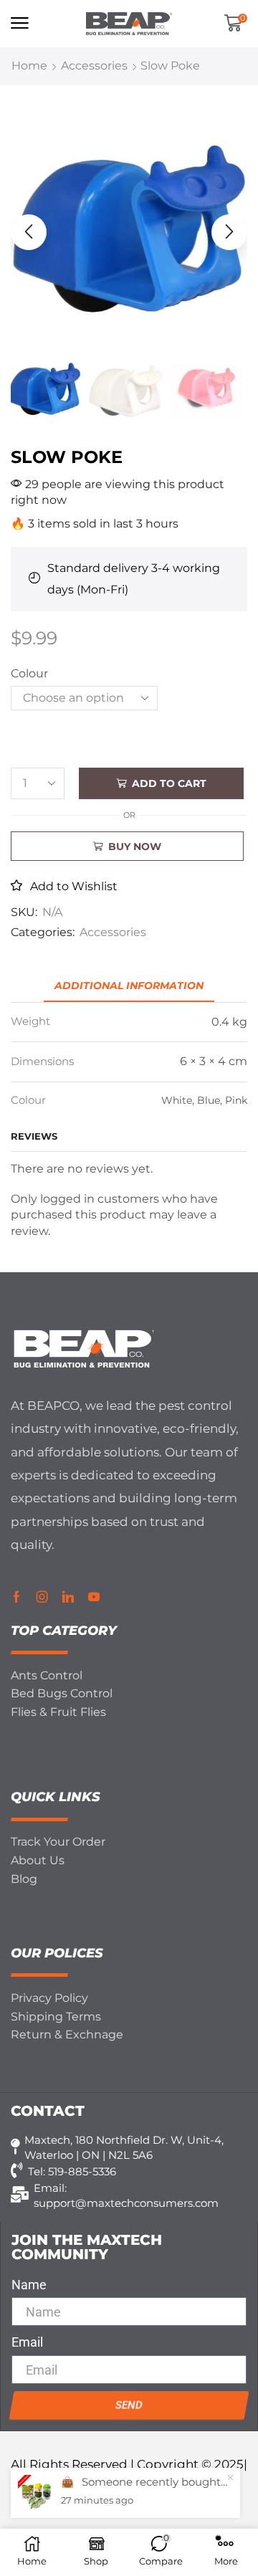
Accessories (94, 66)
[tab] (129, 986)
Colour (29, 673)
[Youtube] (94, 1597)
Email (27, 2342)
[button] (20, 23)
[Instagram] (42, 1597)
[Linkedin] (68, 1597)
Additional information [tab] (129, 986)
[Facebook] (16, 1597)
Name (29, 2285)
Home (29, 66)
